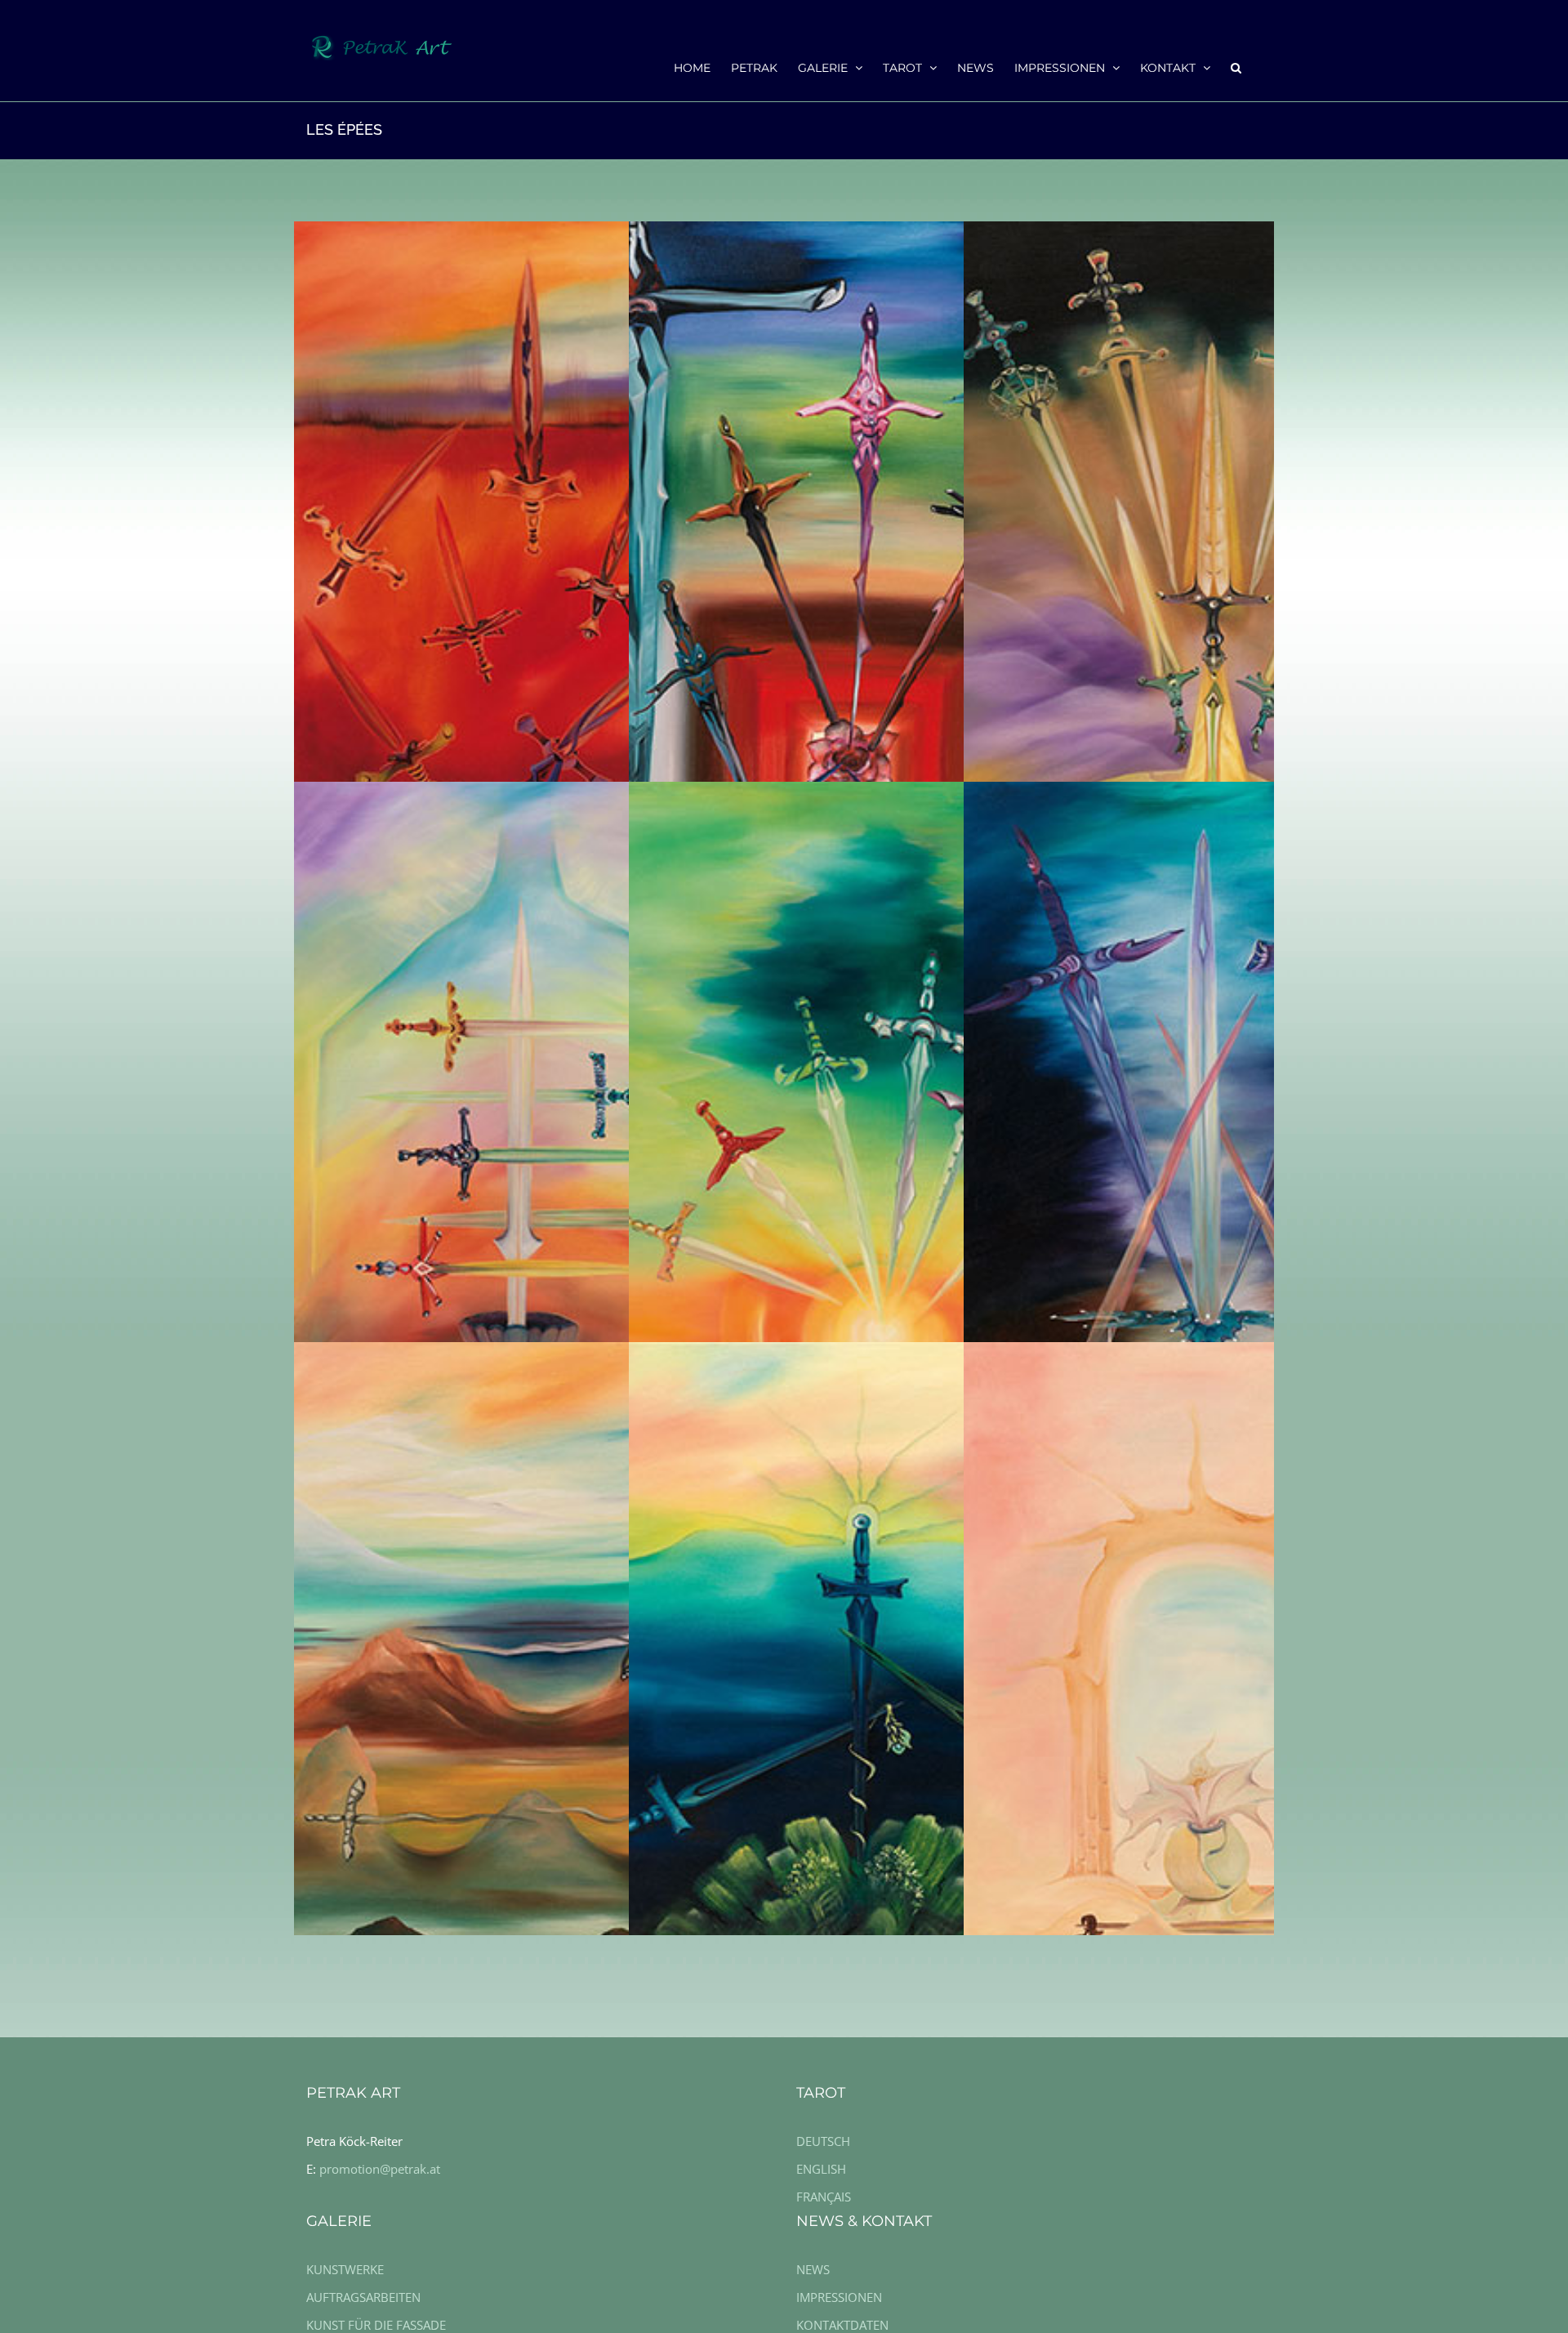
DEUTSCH (823, 2141)
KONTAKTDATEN (842, 2325)
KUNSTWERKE (345, 2269)
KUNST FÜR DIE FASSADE (376, 2325)
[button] (1236, 67)
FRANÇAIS (824, 2197)
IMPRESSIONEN (839, 2297)
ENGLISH (821, 2169)
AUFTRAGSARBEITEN (363, 2297)
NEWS (813, 2269)
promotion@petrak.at (380, 2169)
